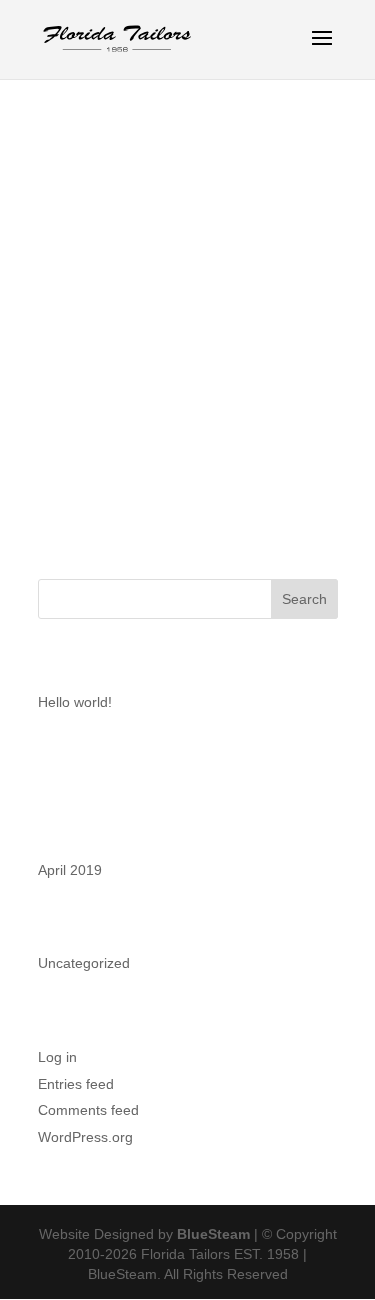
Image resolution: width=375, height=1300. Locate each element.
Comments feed (88, 1110)
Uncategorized (84, 963)
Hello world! (75, 702)
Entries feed (76, 1084)
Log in (57, 1057)
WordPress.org (85, 1137)
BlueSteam (213, 1234)
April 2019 (70, 870)
